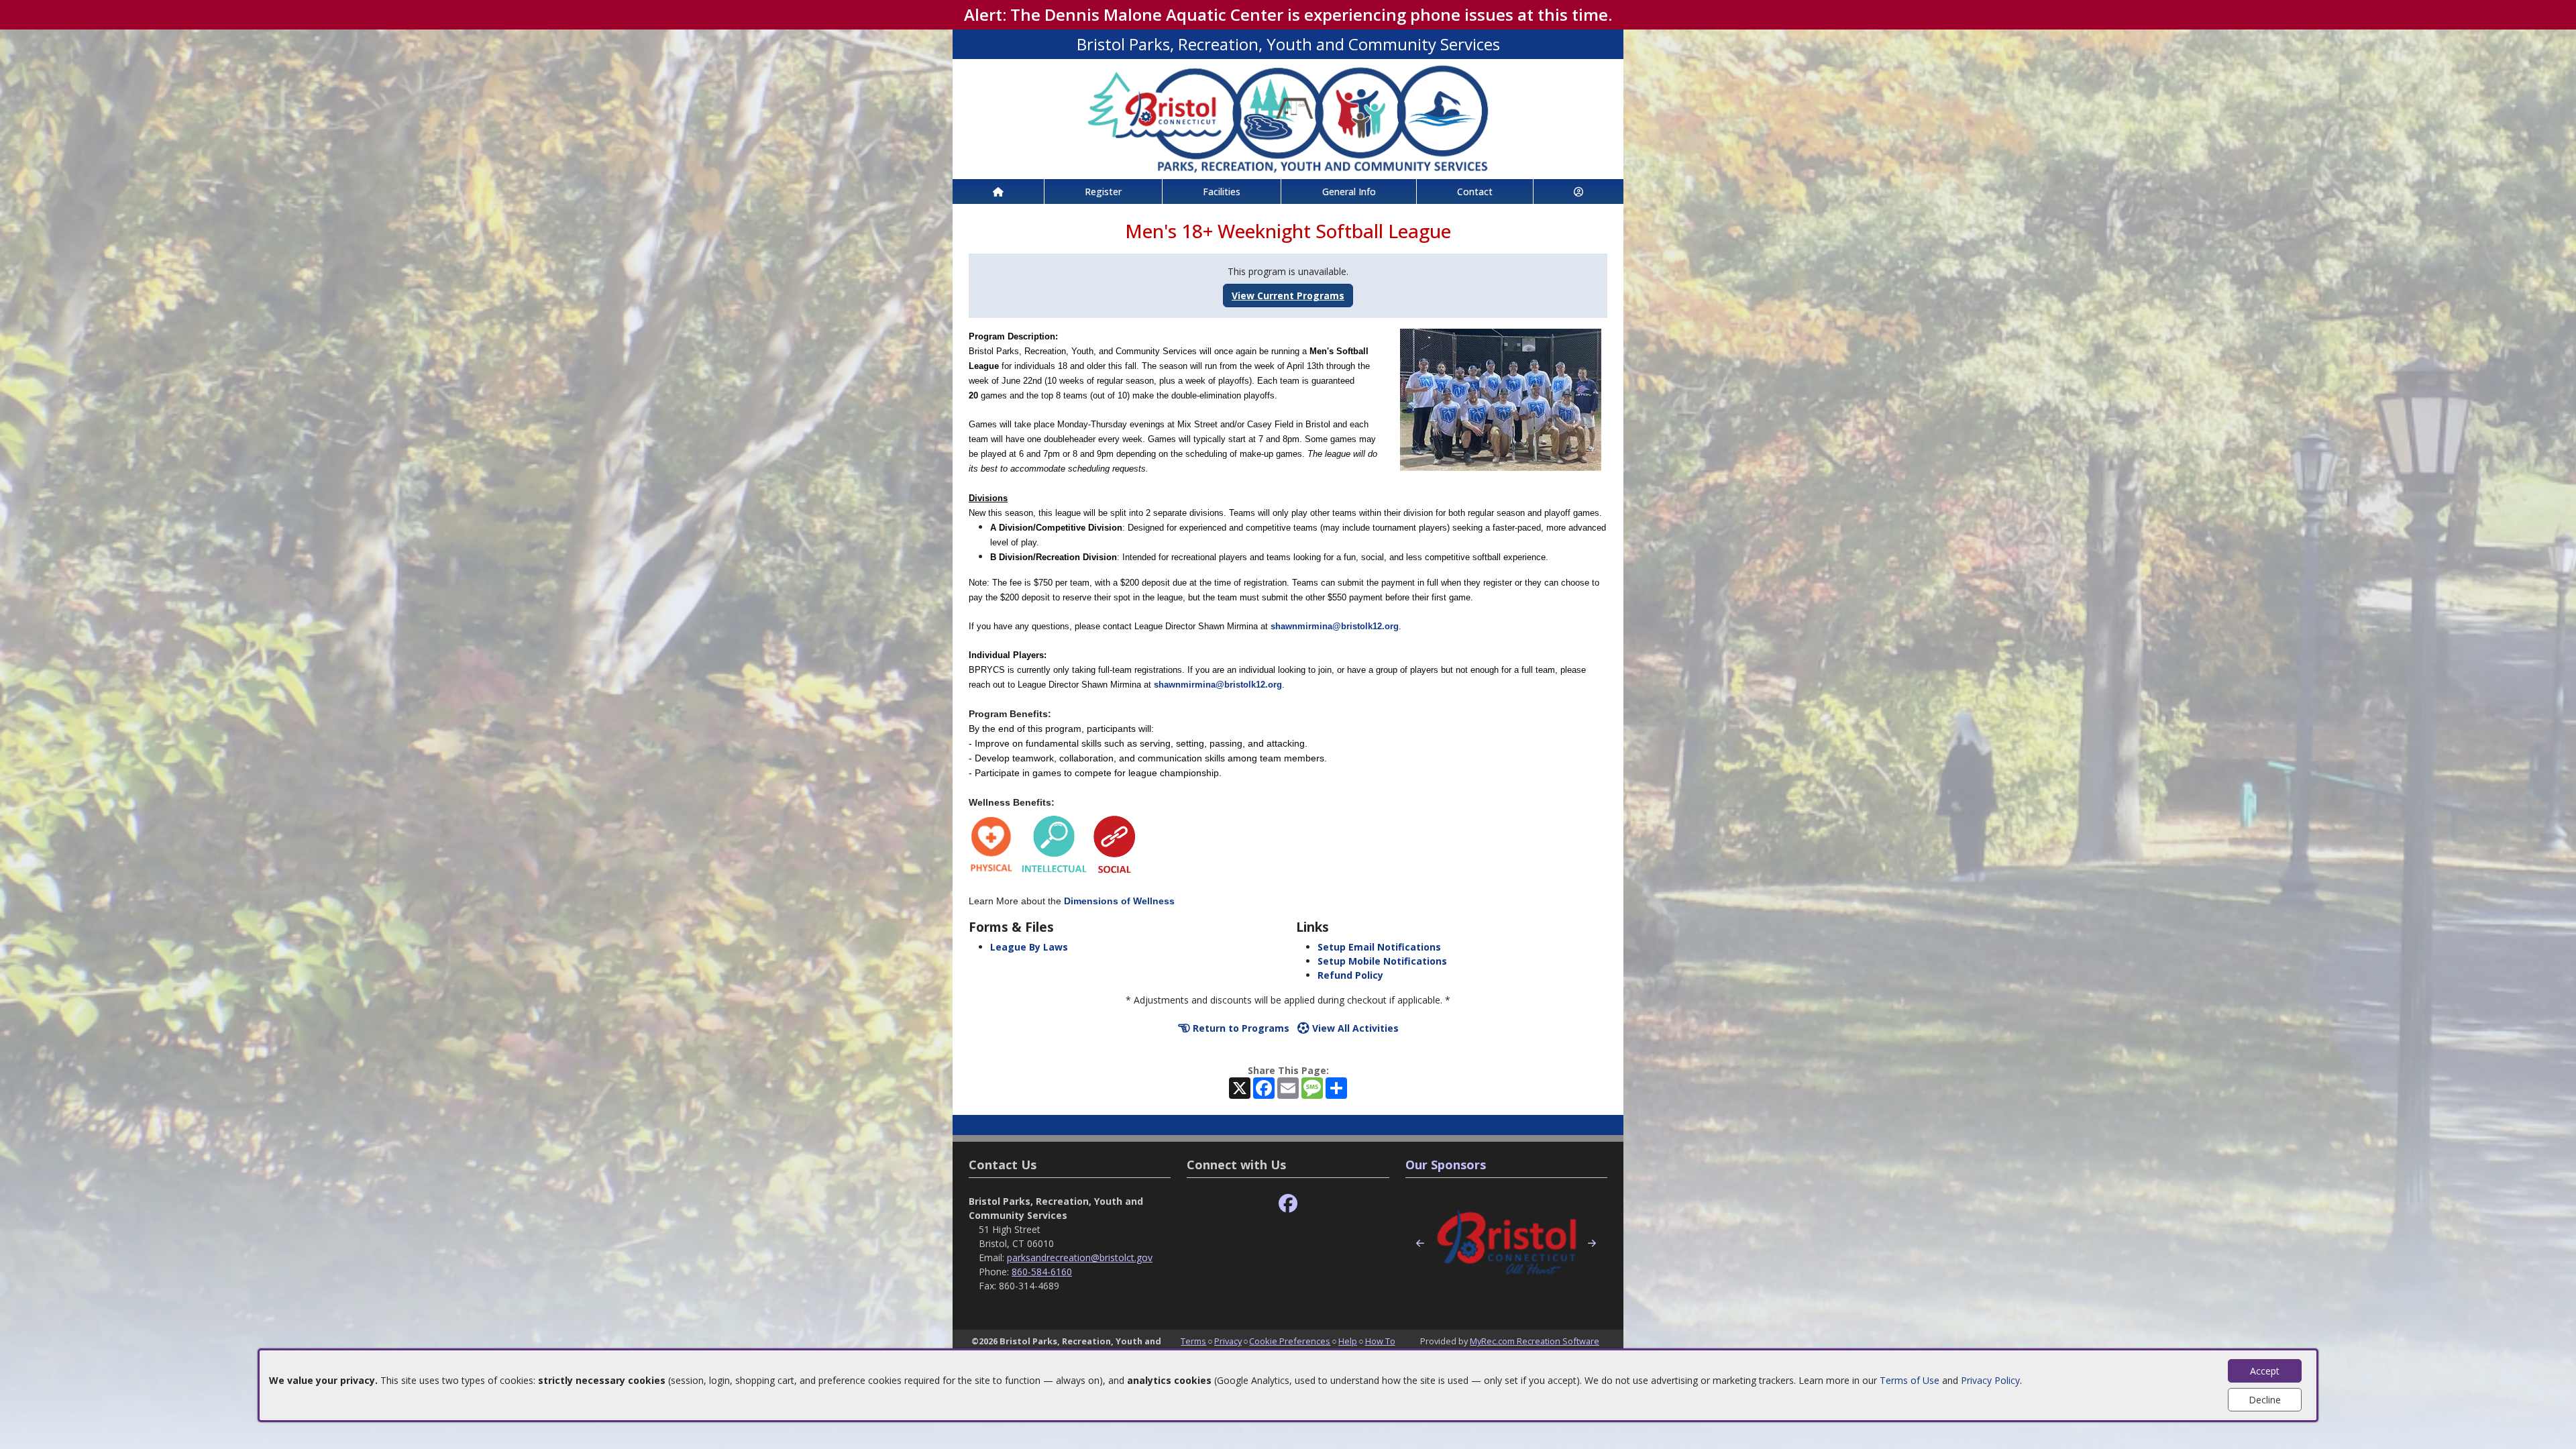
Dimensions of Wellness (1119, 901)
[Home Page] (998, 192)
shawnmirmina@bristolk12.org (1335, 626)
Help (1348, 1341)
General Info (1349, 192)
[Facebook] (1288, 1204)
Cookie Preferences (1290, 1341)
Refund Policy (1350, 975)
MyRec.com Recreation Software (1535, 1341)
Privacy (1228, 1341)
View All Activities (1354, 1028)
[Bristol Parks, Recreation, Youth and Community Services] (1288, 118)
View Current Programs (1288, 296)
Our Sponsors (1446, 1165)
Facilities (1222, 192)
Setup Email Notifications (1379, 947)
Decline (2265, 1400)
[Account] (1578, 192)
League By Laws (1029, 947)
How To (1380, 1341)
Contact (1475, 192)
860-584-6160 (1042, 1272)
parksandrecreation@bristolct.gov (1080, 1257)
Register (1103, 192)
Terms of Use (1910, 1380)
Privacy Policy (1990, 1380)
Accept (2265, 1371)
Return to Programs (1240, 1028)
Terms (1193, 1341)
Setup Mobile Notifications (1382, 961)
